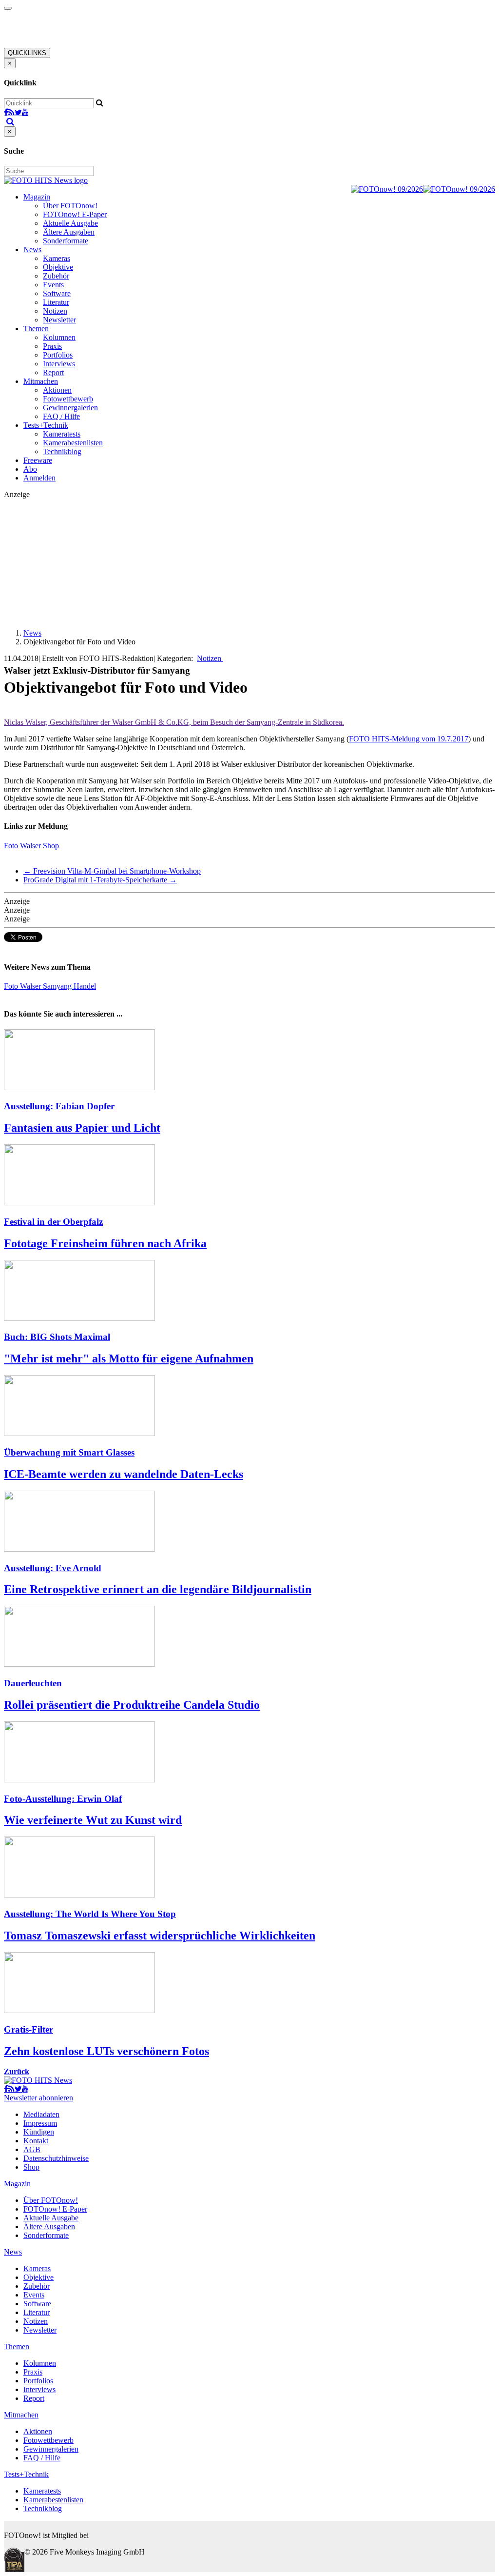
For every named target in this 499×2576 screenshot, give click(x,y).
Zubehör (56, 276)
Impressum (40, 2123)
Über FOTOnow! (70, 206)
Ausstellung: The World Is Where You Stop (90, 1914)
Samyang (58, 986)
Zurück (17, 2071)
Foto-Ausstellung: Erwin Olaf (63, 1799)
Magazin (37, 197)
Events (53, 285)
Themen (36, 329)
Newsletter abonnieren (38, 2098)
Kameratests (62, 434)
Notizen (55, 311)
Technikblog (62, 451)
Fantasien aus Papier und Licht (82, 1128)
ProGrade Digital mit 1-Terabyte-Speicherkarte (100, 880)
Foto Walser (23, 986)
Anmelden (39, 478)
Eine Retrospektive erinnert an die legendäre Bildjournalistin (158, 1589)
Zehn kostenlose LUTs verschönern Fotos (106, 2051)
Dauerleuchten (33, 1683)
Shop (31, 2167)
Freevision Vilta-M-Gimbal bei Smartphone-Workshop (112, 871)
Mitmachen (41, 381)
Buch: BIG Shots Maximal (57, 1337)
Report (53, 372)
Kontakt (36, 2141)
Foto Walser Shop (31, 846)
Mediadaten (41, 2114)
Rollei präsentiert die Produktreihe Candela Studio (132, 1705)
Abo (30, 469)
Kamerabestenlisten (73, 443)
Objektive (58, 267)
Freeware (38, 460)
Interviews (59, 364)
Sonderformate (66, 241)
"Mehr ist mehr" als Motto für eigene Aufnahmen (129, 1358)
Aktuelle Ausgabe (70, 223)
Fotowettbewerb (68, 399)
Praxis (52, 346)
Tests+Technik (46, 425)
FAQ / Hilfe (61, 416)
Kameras (57, 258)
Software (57, 293)
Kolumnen (59, 337)
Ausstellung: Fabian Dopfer (59, 1106)
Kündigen (39, 2132)
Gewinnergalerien (70, 408)
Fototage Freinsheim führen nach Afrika (105, 1243)
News (32, 250)
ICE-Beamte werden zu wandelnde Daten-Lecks (124, 1474)
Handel (85, 986)
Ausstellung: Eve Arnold (53, 1568)
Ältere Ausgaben (69, 232)
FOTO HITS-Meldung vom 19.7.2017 (409, 739)
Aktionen (57, 390)
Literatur (56, 302)
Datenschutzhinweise (56, 2158)
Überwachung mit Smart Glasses (69, 1452)
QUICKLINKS (27, 53)
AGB (32, 2149)
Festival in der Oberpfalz (53, 1222)
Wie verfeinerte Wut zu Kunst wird (93, 1820)
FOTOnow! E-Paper (75, 214)
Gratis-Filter (29, 2029)
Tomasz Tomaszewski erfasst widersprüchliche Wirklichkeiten (160, 1936)
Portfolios (58, 355)
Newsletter (59, 320)
